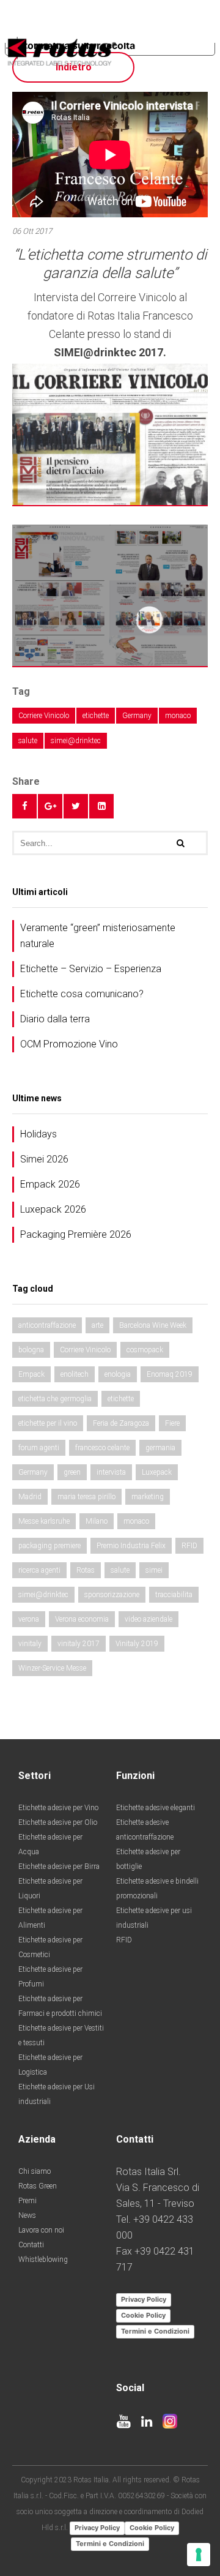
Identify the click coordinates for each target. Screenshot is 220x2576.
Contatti (31, 2245)
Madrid (30, 1497)
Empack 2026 (50, 1184)
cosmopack (145, 1350)
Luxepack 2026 (53, 1209)
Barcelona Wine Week (153, 1325)
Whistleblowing (43, 2260)
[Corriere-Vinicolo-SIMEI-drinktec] (110, 595)
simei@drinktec (76, 741)
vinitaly (30, 1644)
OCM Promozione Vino (69, 1044)
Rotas (86, 1570)
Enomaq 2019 (170, 1374)
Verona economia (82, 1619)
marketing (148, 1497)
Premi (28, 2201)
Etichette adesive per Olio (58, 1822)
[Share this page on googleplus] (50, 806)
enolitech (75, 1374)
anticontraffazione (47, 1325)
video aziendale (148, 1619)
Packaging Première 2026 (76, 1234)
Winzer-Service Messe (52, 1668)
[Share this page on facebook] (24, 806)
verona (29, 1619)
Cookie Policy (143, 2315)
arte (97, 1325)
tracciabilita (174, 1595)
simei (154, 1570)
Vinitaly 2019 (137, 1644)
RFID (189, 1546)
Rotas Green (38, 2186)
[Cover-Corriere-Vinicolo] (110, 434)
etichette (96, 716)
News (27, 2215)
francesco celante (102, 1448)
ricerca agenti (39, 1570)
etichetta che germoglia (55, 1399)
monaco (178, 716)
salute (28, 741)
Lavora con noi (41, 2230)
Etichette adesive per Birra (59, 1866)
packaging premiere (50, 1546)
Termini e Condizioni (155, 2331)
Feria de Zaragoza (121, 1423)
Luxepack (157, 1472)
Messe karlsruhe (44, 1521)
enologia (118, 1374)
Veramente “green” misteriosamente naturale (98, 936)
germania (160, 1448)
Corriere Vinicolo (44, 716)
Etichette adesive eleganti (156, 1808)
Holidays (38, 1134)
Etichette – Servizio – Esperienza (91, 969)
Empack (31, 1374)
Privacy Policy (144, 2299)
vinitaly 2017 (79, 1644)
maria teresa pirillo (86, 1497)
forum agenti (39, 1448)
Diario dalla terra (55, 1019)
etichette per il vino (48, 1423)
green (72, 1472)
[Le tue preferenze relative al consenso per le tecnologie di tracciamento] (199, 2555)
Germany (137, 716)
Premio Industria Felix (131, 1546)
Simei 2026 (44, 1159)
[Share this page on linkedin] (101, 806)
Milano (97, 1521)
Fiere (172, 1423)
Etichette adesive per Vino (58, 1808)
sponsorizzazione (112, 1595)
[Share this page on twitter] (76, 806)
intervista (111, 1472)
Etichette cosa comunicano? (82, 994)
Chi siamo (35, 2171)
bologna (31, 1350)
